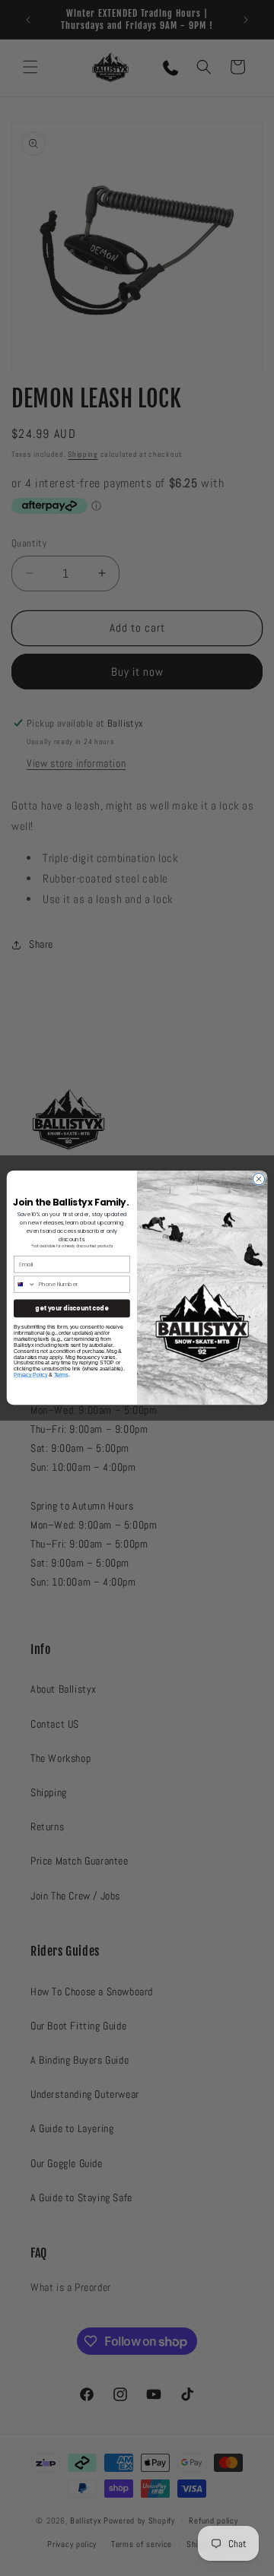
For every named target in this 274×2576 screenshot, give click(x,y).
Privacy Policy (30, 1375)
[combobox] (24, 1284)
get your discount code (72, 1309)
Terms (61, 1375)
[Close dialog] (258, 1179)
